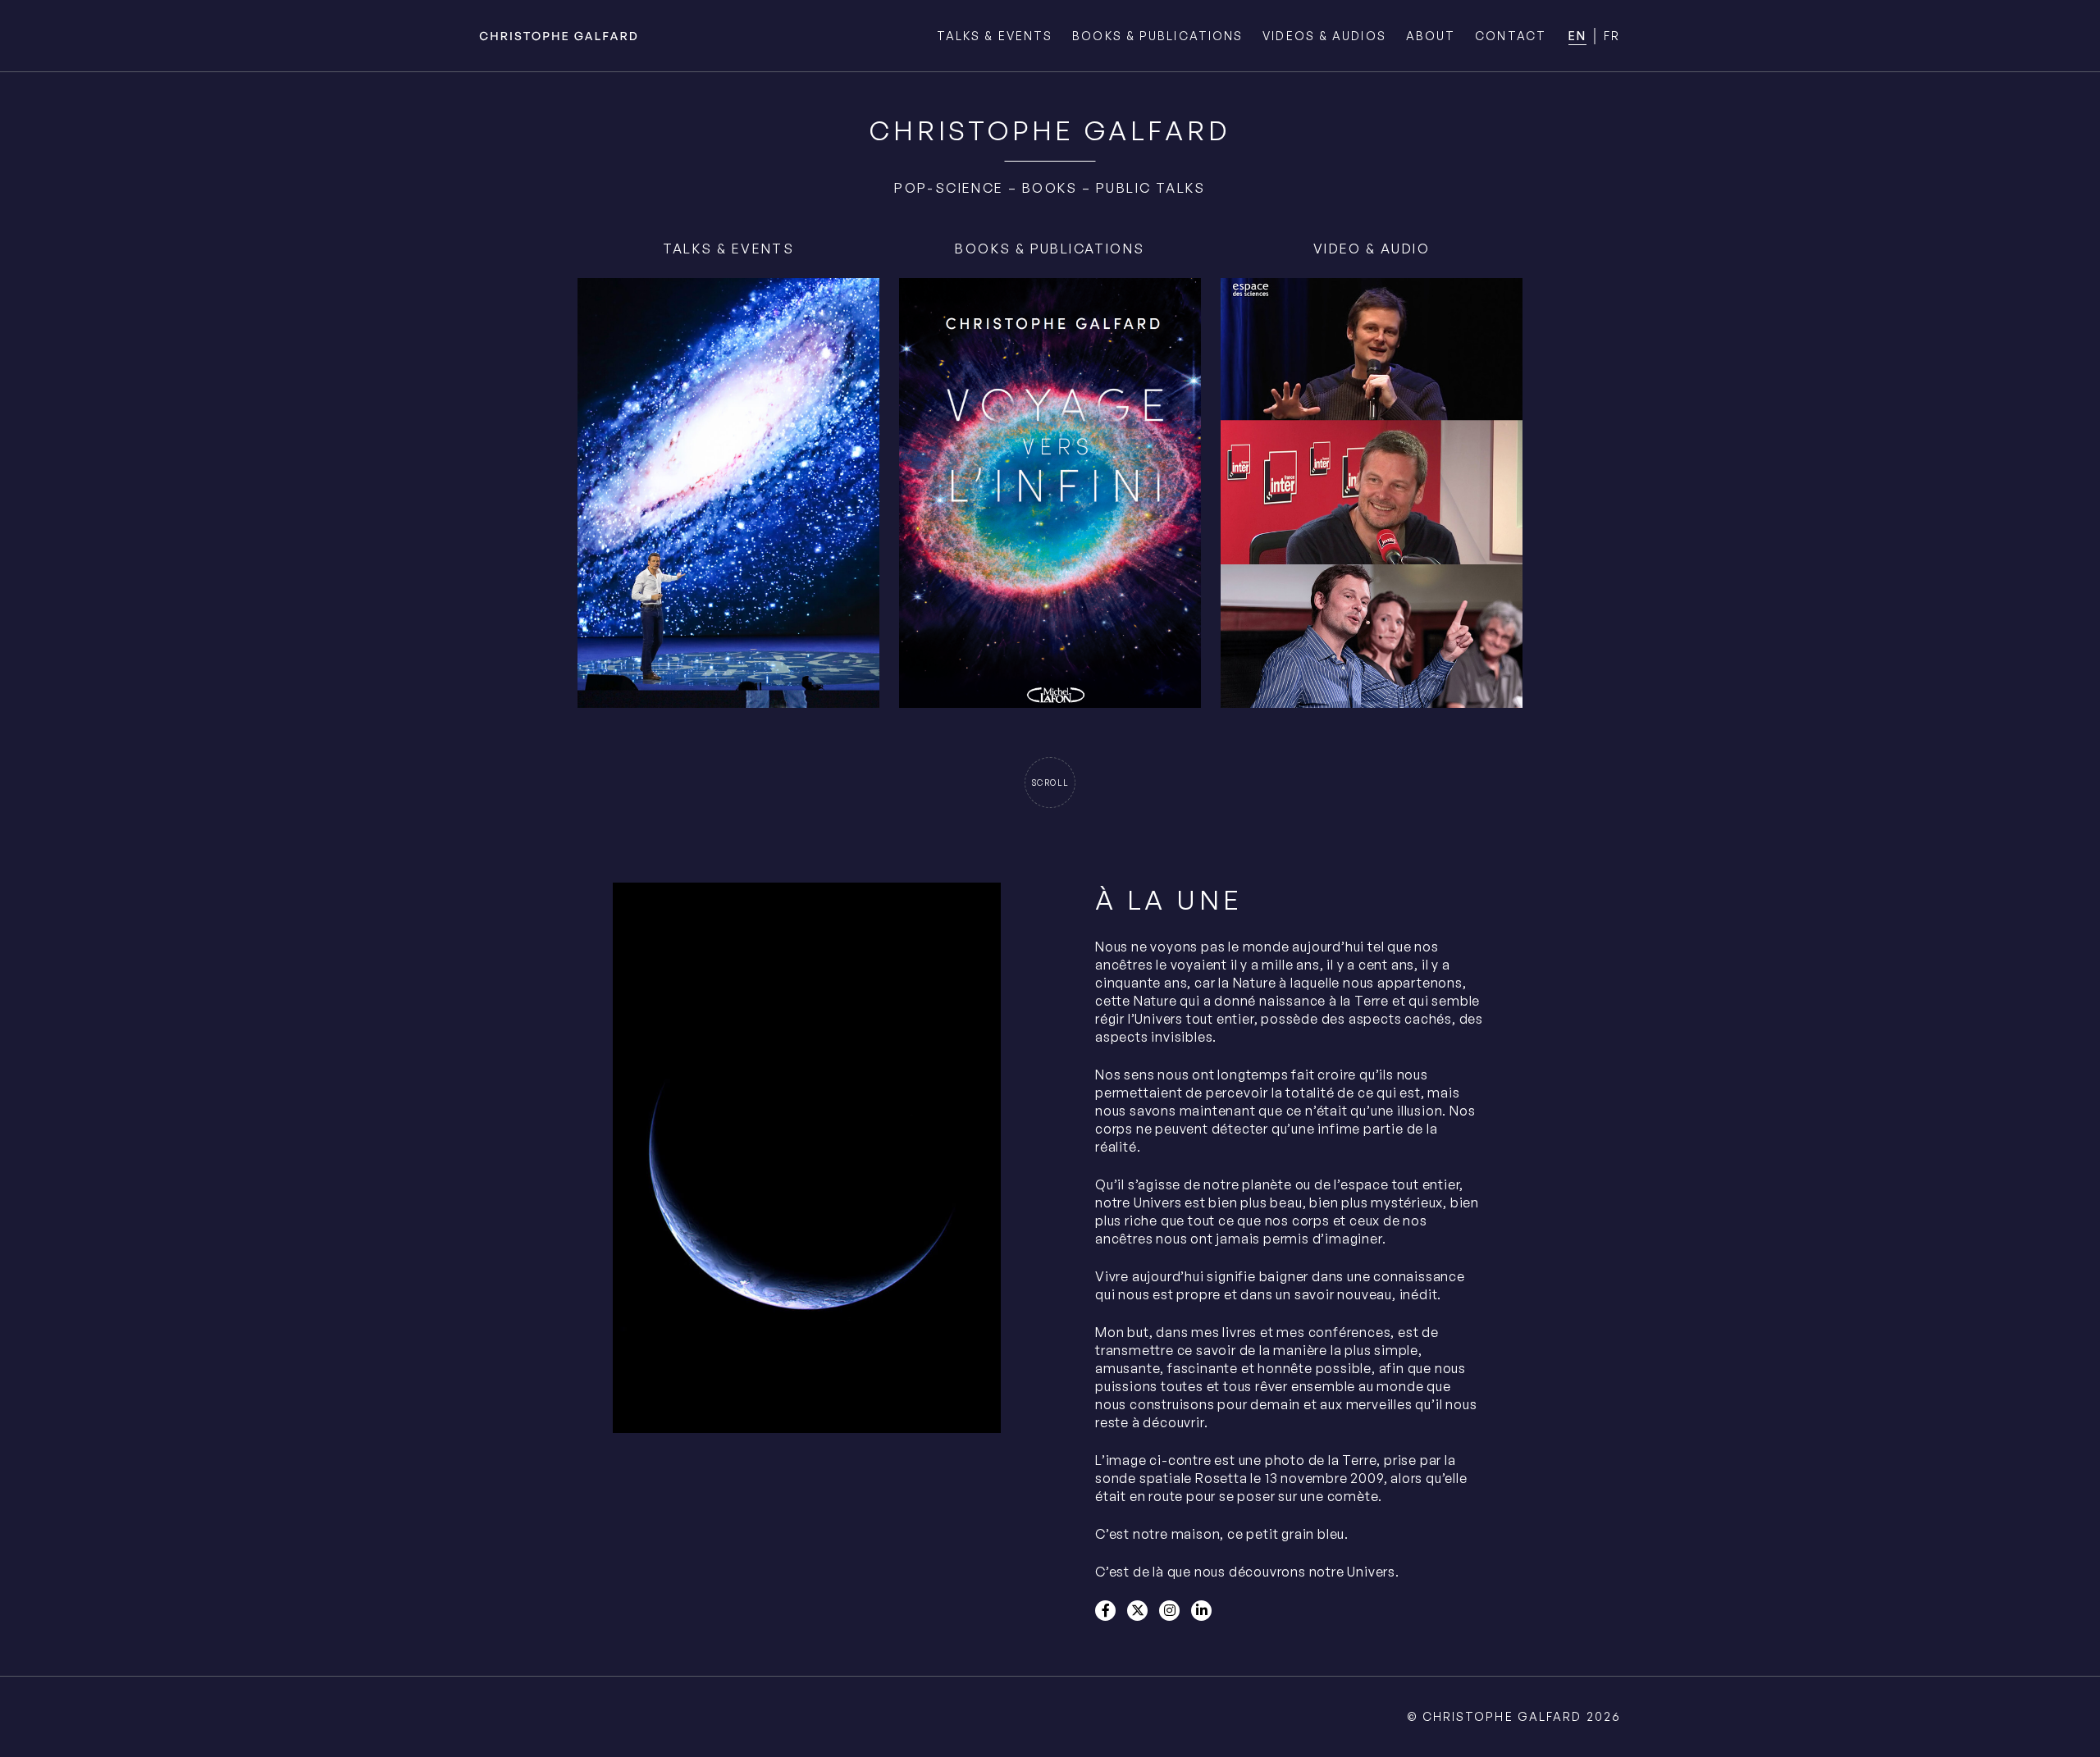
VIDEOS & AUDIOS (1324, 36)
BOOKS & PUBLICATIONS (1157, 36)
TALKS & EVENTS (995, 36)
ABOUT (1431, 36)
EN (1577, 36)
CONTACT (1511, 36)
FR (1612, 36)
